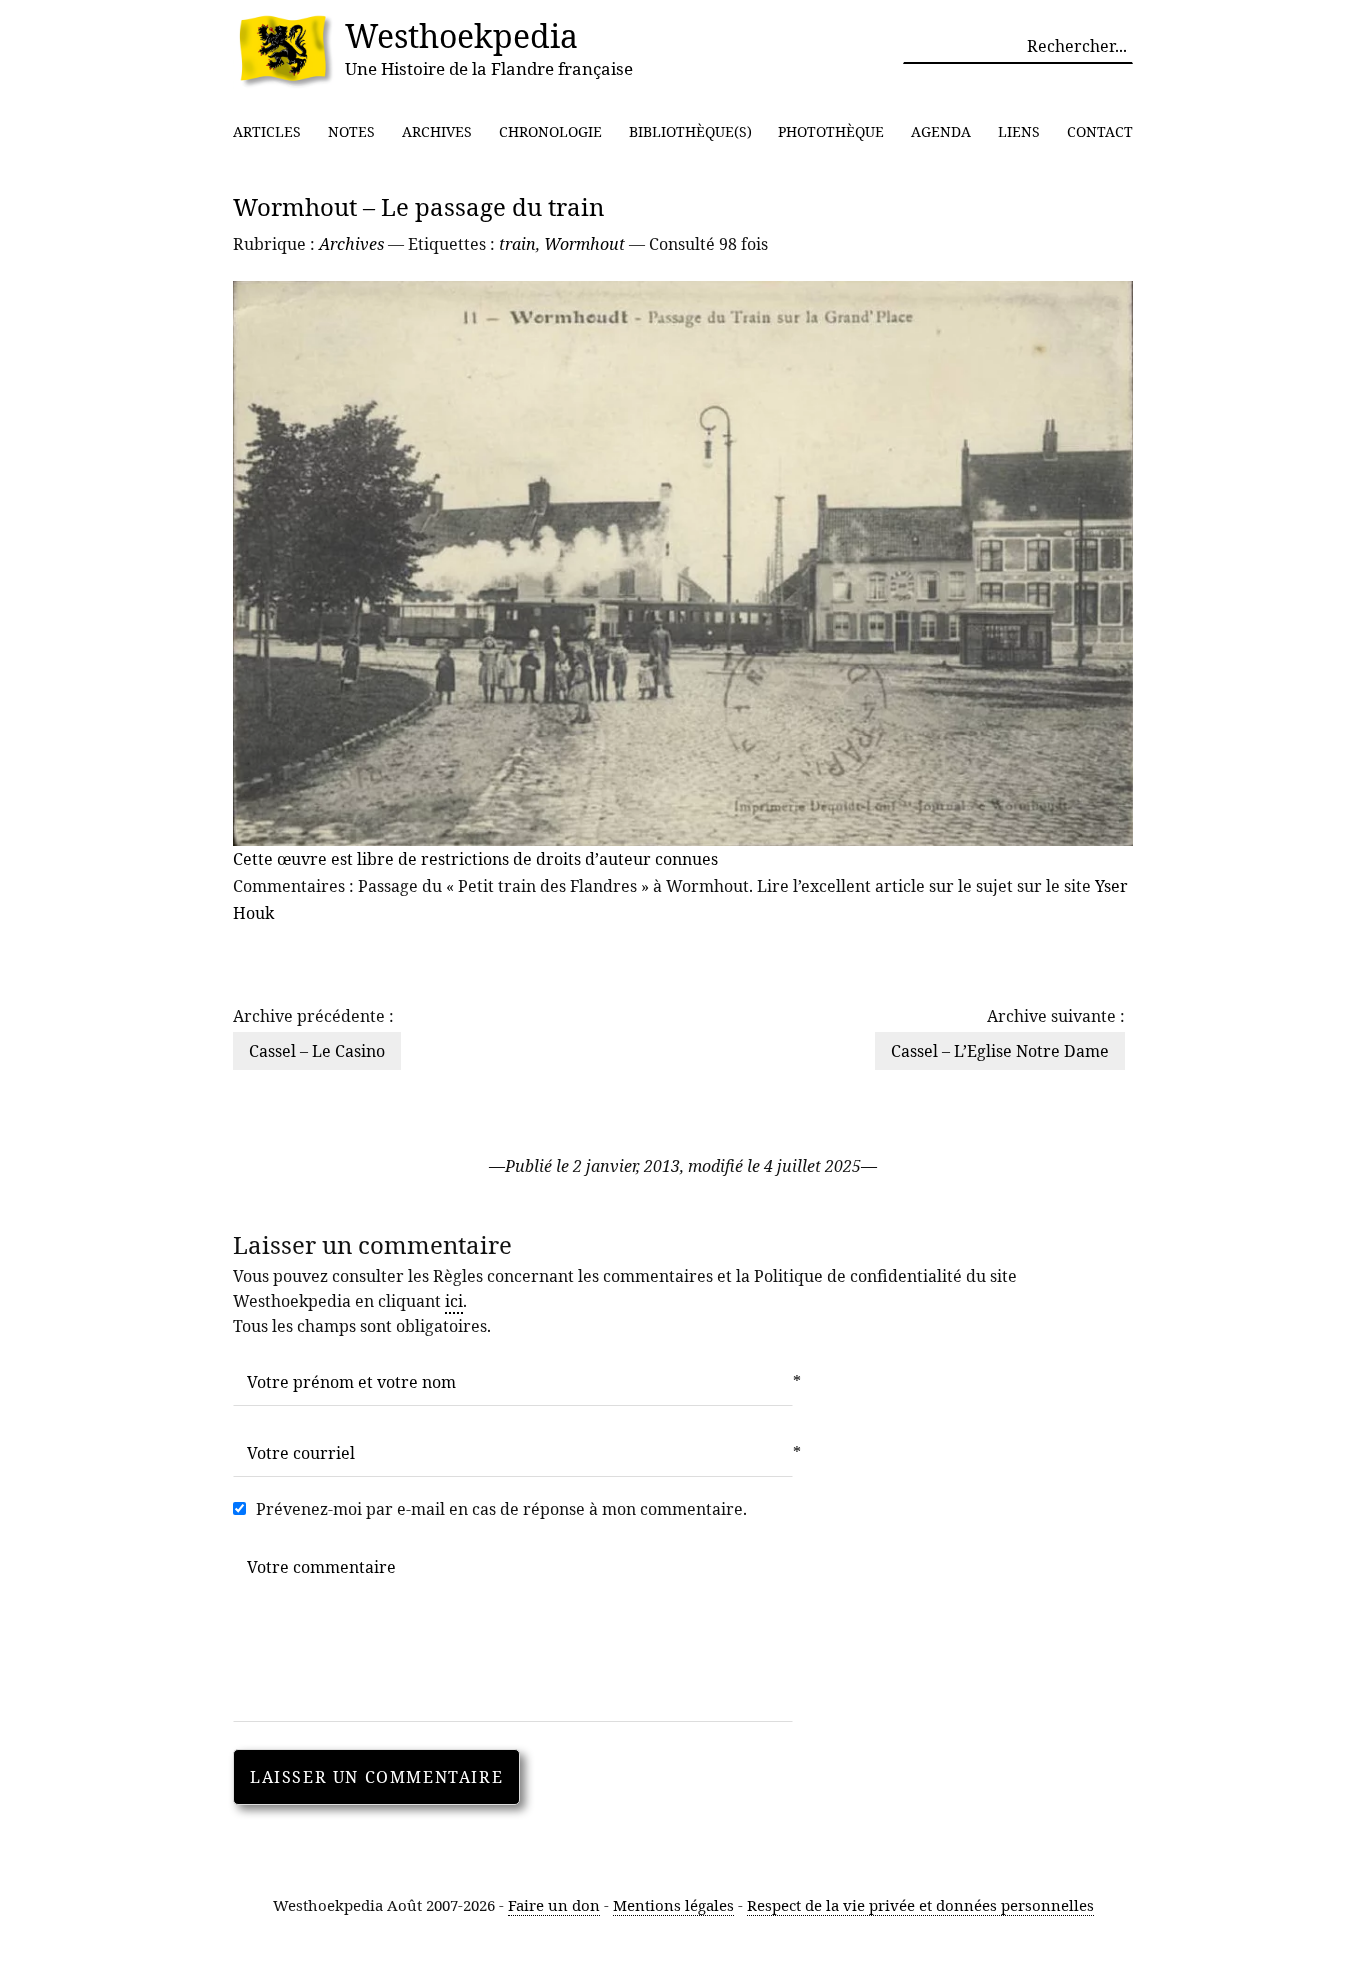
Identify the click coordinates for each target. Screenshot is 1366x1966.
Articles (267, 131)
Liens (1019, 131)
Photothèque (831, 131)
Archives (437, 131)
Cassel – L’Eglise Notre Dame (1000, 1051)
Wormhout (584, 244)
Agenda (941, 131)
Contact (1100, 131)
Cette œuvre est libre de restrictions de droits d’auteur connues (475, 859)
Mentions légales (673, 1905)
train (517, 244)
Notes (351, 131)
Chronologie (550, 131)
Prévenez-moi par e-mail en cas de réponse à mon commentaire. (501, 1509)
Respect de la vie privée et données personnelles (920, 1905)
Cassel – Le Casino (317, 1051)
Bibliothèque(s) (690, 131)
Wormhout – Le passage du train (418, 206)
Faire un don (554, 1905)
